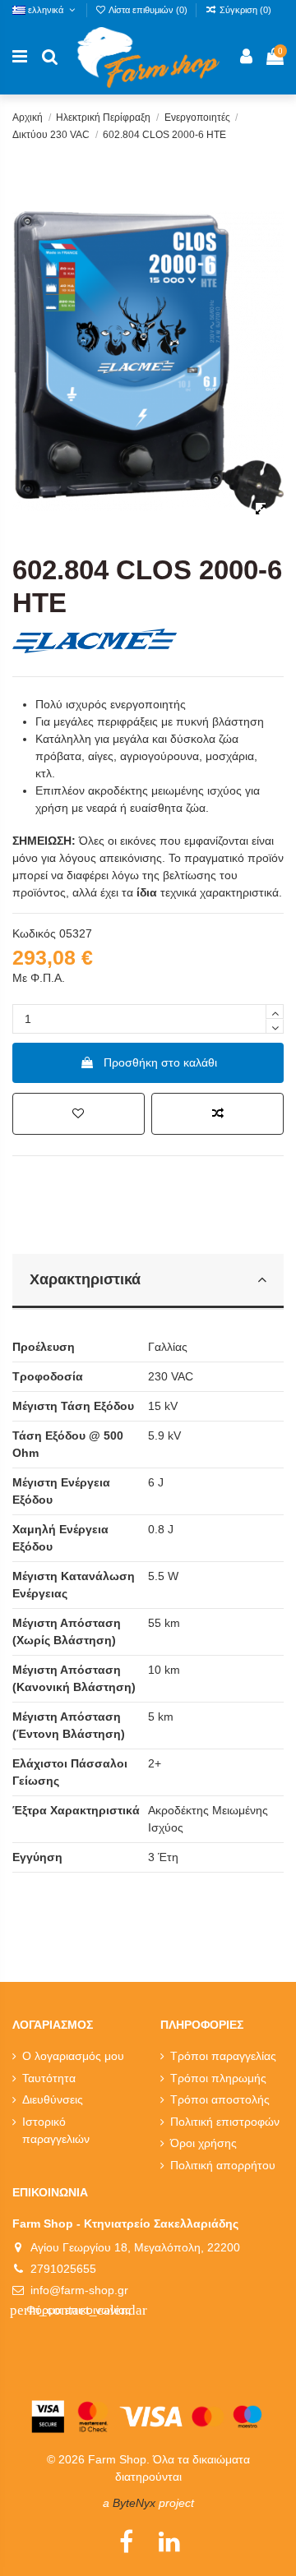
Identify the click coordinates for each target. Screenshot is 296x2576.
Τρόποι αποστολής (220, 2099)
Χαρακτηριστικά (85, 1279)
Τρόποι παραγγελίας (223, 2056)
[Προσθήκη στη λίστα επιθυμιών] (79, 1114)
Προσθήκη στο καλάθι (160, 1062)
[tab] (148, 1282)
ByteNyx (134, 2503)
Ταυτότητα (49, 2078)
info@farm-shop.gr (79, 2290)
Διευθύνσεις (53, 2099)
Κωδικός (34, 933)
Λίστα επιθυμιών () (148, 10)
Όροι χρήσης (203, 2143)
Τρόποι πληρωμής (218, 2078)
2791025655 (63, 2269)
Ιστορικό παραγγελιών (56, 2130)
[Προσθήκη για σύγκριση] (217, 1114)
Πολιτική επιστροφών (225, 2122)
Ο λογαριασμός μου (73, 2056)
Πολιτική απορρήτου (223, 2165)
